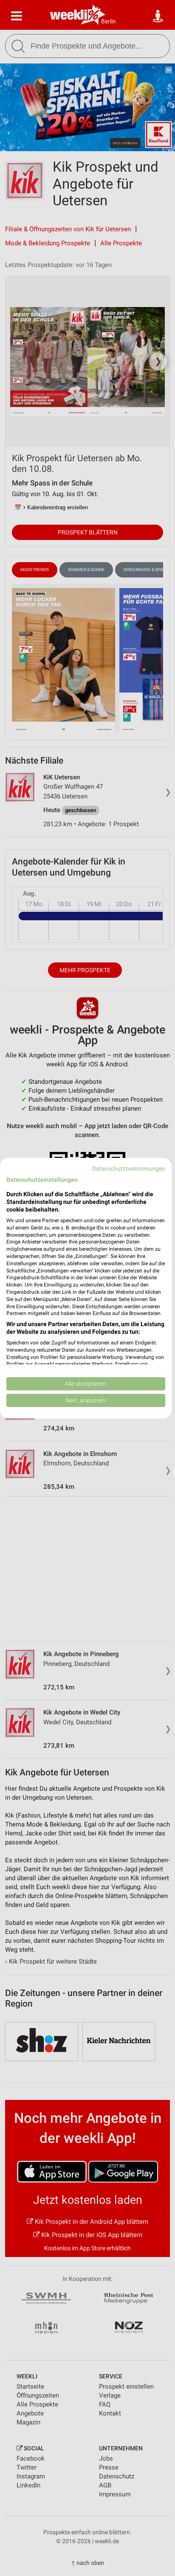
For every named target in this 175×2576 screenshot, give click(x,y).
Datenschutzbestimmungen (129, 1168)
